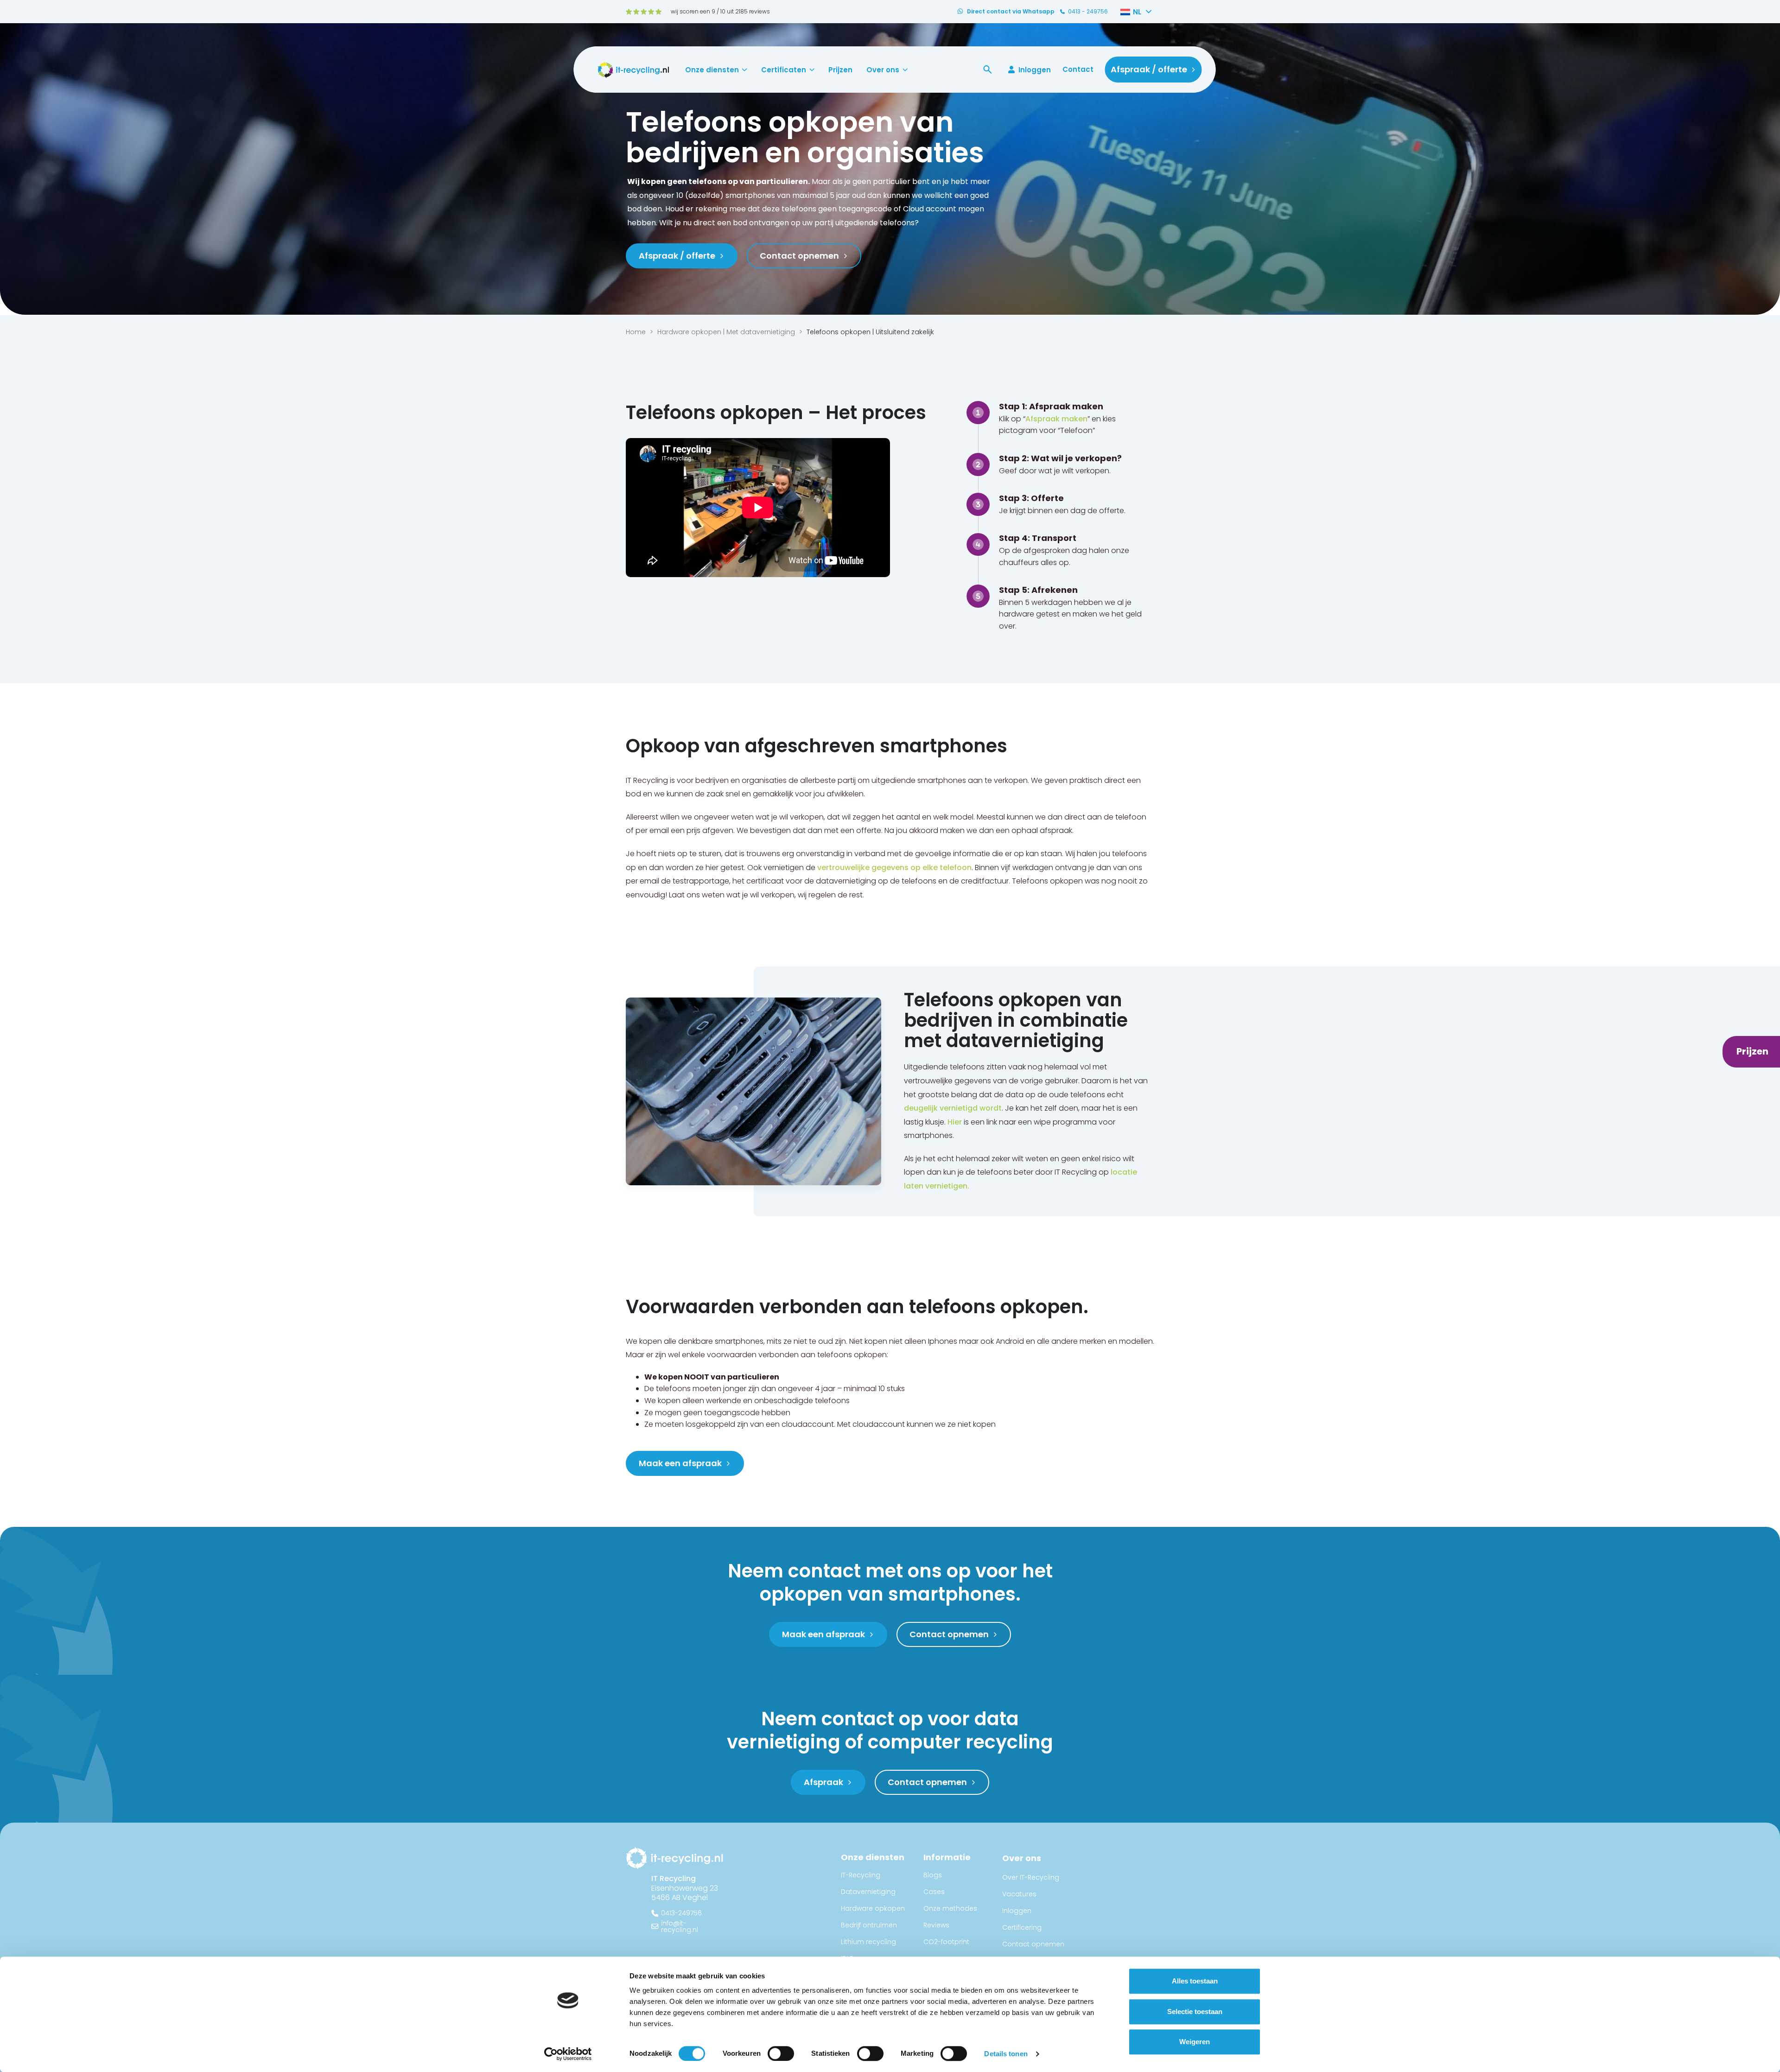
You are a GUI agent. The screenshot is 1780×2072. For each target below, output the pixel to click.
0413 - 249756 (1088, 12)
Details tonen (1006, 2054)
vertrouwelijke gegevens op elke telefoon (894, 868)
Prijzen (840, 70)
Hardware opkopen (873, 1908)
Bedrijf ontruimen (869, 1925)
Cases (934, 1892)
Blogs (933, 1875)
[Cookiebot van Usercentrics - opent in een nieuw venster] (568, 2054)
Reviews (936, 1925)
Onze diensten (712, 70)
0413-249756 (681, 1913)
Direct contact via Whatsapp (1011, 12)
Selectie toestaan (1195, 2012)
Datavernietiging (868, 1892)
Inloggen (1035, 70)
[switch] (781, 2053)
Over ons (883, 70)
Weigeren (1195, 2042)
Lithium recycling (868, 1942)
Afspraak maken (1056, 419)
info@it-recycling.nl (680, 1926)
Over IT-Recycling (1031, 1877)
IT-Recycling (861, 1875)
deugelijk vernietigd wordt (953, 1108)
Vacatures (1019, 1894)
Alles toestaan (1195, 1981)
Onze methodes (950, 1908)
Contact (1078, 69)
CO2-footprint (946, 1942)
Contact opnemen (1033, 1944)
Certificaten (784, 70)
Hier (955, 1122)
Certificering (1022, 1927)
